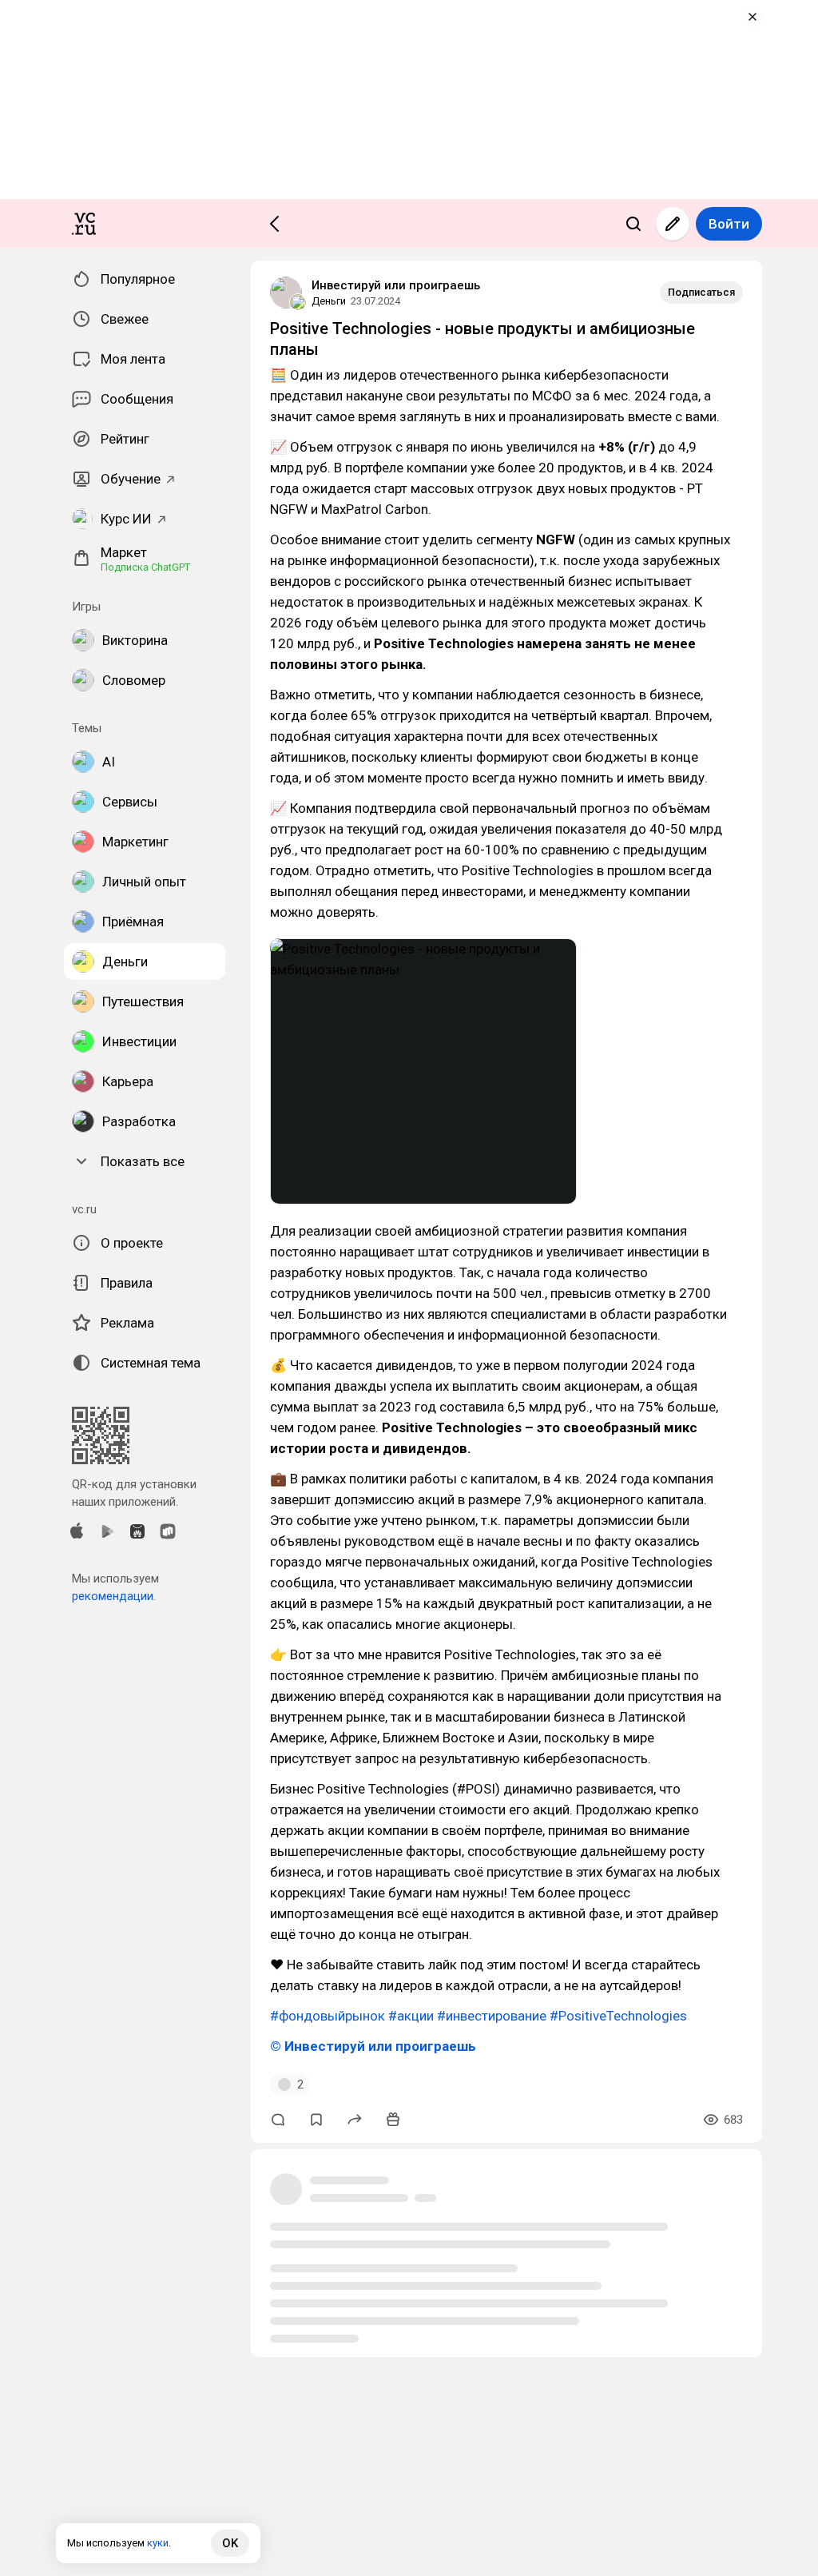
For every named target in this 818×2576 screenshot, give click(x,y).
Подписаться (701, 292)
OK (230, 2543)
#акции (411, 2016)
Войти (729, 224)
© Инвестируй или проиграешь (373, 2046)
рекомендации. (114, 1596)
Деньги (329, 301)
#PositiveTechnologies (618, 2016)
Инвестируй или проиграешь (396, 285)
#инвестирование (492, 2016)
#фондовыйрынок (328, 2016)
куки (158, 2543)
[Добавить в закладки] (316, 2120)
